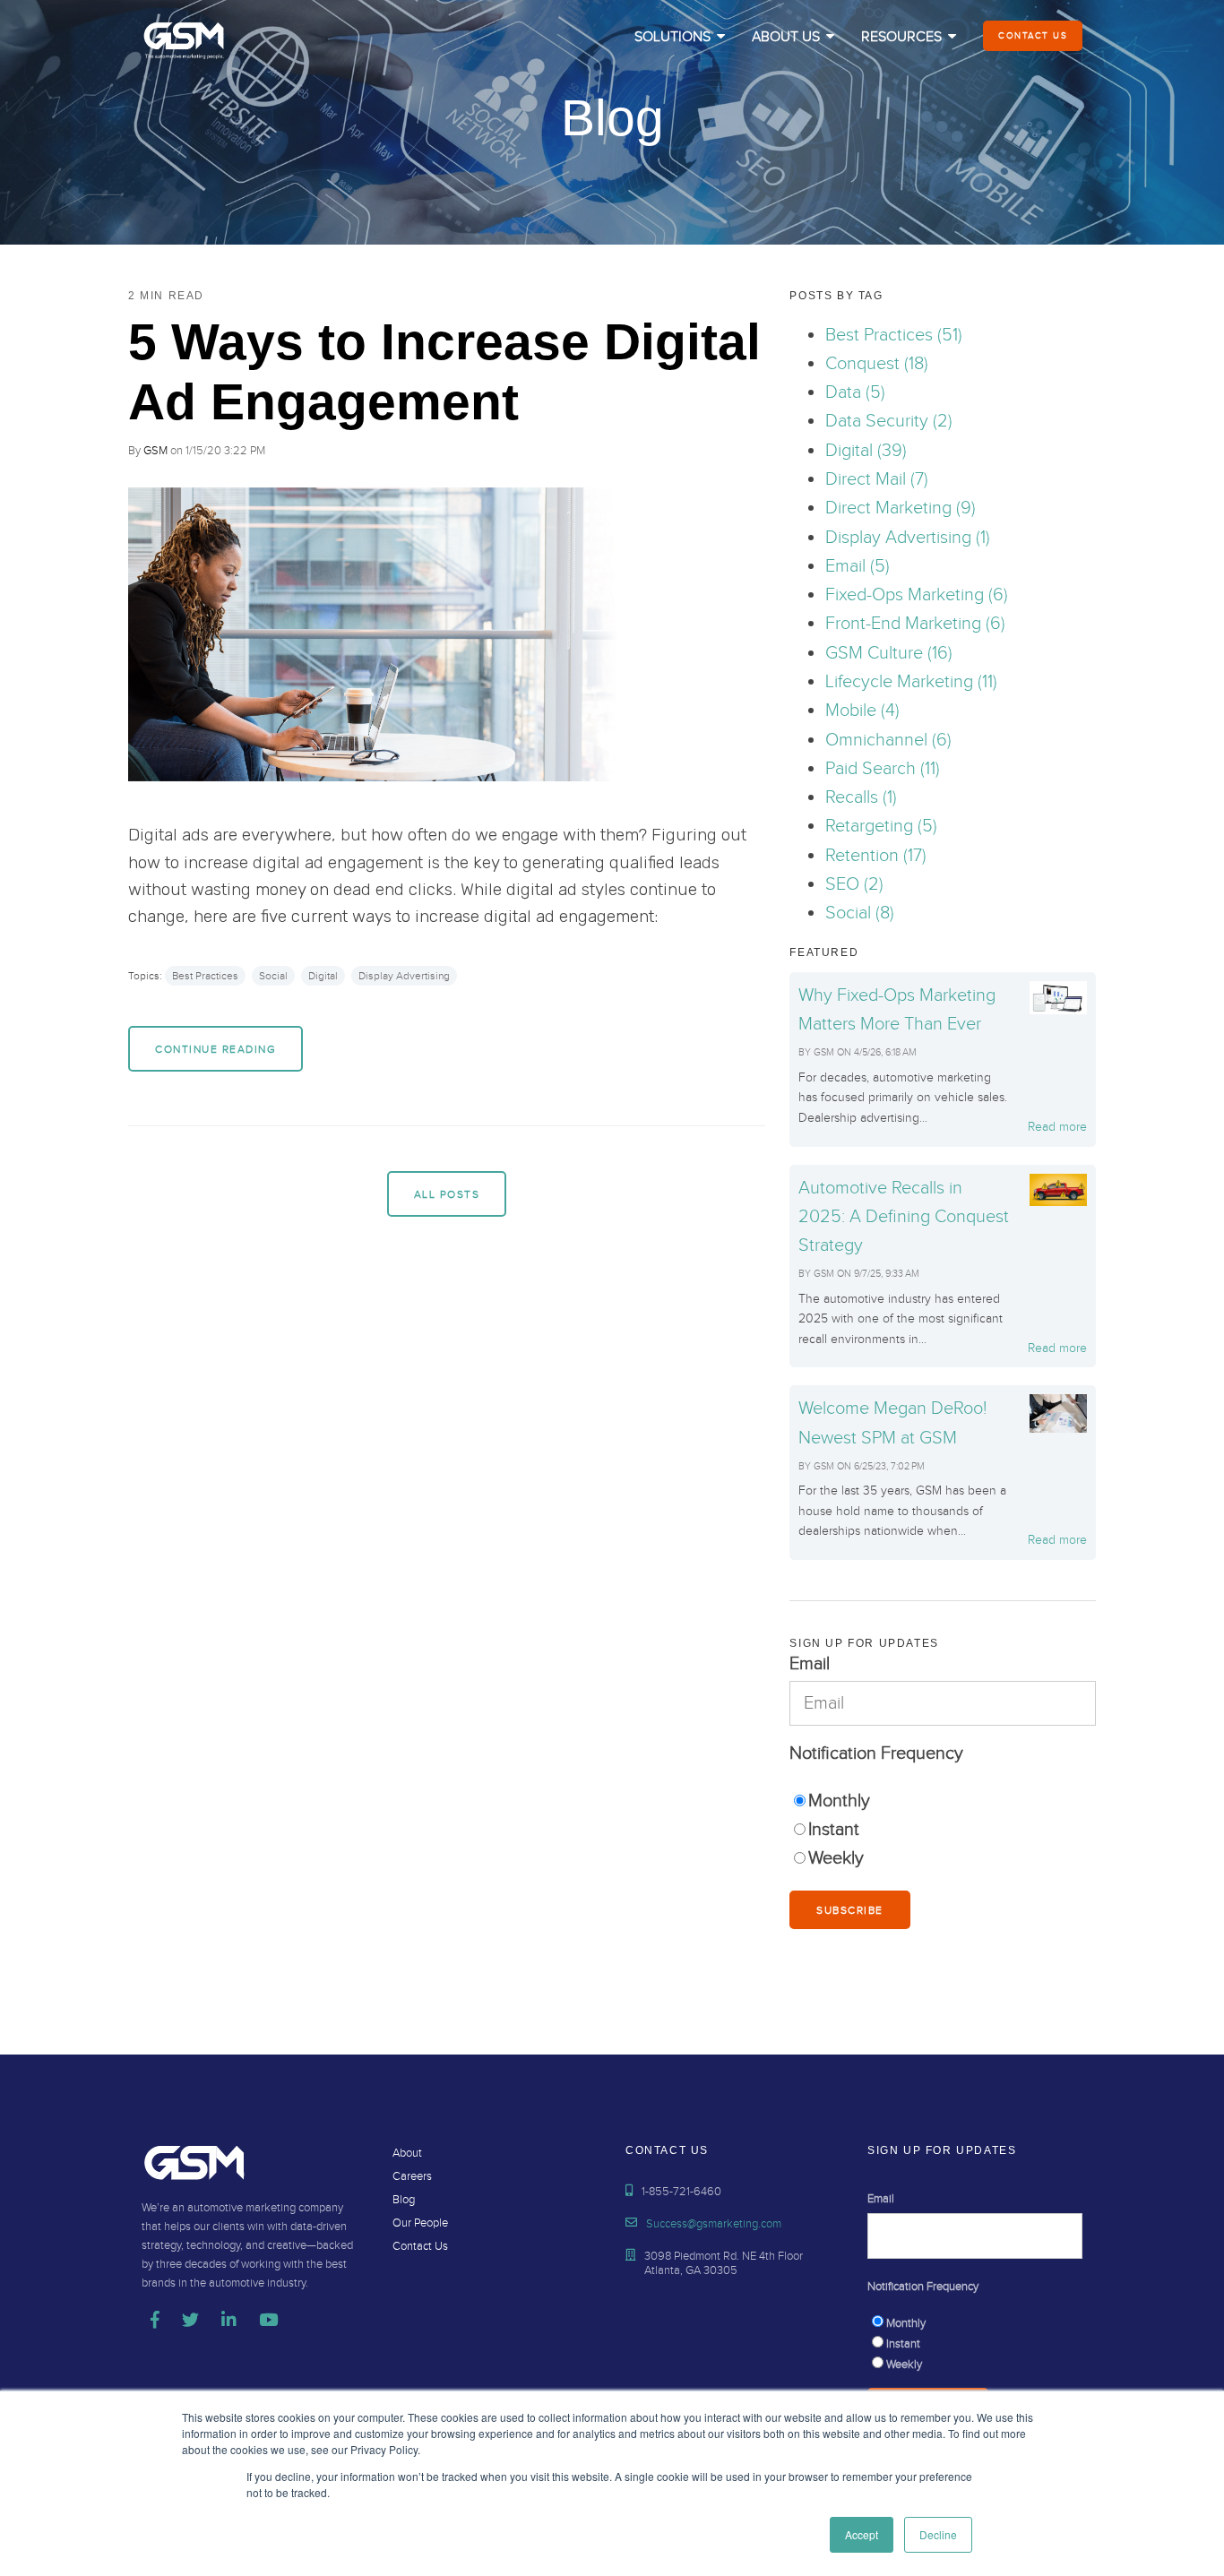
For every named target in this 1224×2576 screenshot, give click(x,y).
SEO (854, 884)
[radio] (943, 1801)
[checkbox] (943, 1830)
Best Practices (205, 976)
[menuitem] (680, 38)
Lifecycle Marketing (911, 682)
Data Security (889, 421)
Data (855, 392)
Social (273, 976)
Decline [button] (938, 2534)
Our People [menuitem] (420, 2223)
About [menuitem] (407, 2153)
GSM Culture (889, 653)
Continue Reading (215, 1049)
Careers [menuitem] (412, 2176)
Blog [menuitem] (404, 2200)
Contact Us (1033, 36)
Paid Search (883, 769)
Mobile (862, 711)
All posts (447, 1194)
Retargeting (881, 826)
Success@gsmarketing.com (714, 2224)
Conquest (877, 364)
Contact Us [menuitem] (420, 2246)
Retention (876, 856)
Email (858, 566)
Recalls (861, 797)
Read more (1057, 1127)
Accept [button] (862, 2534)
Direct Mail (877, 479)
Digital (323, 976)
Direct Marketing (901, 508)
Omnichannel (888, 740)
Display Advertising (404, 976)
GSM (155, 451)
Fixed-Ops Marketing (917, 595)
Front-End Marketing (915, 624)
